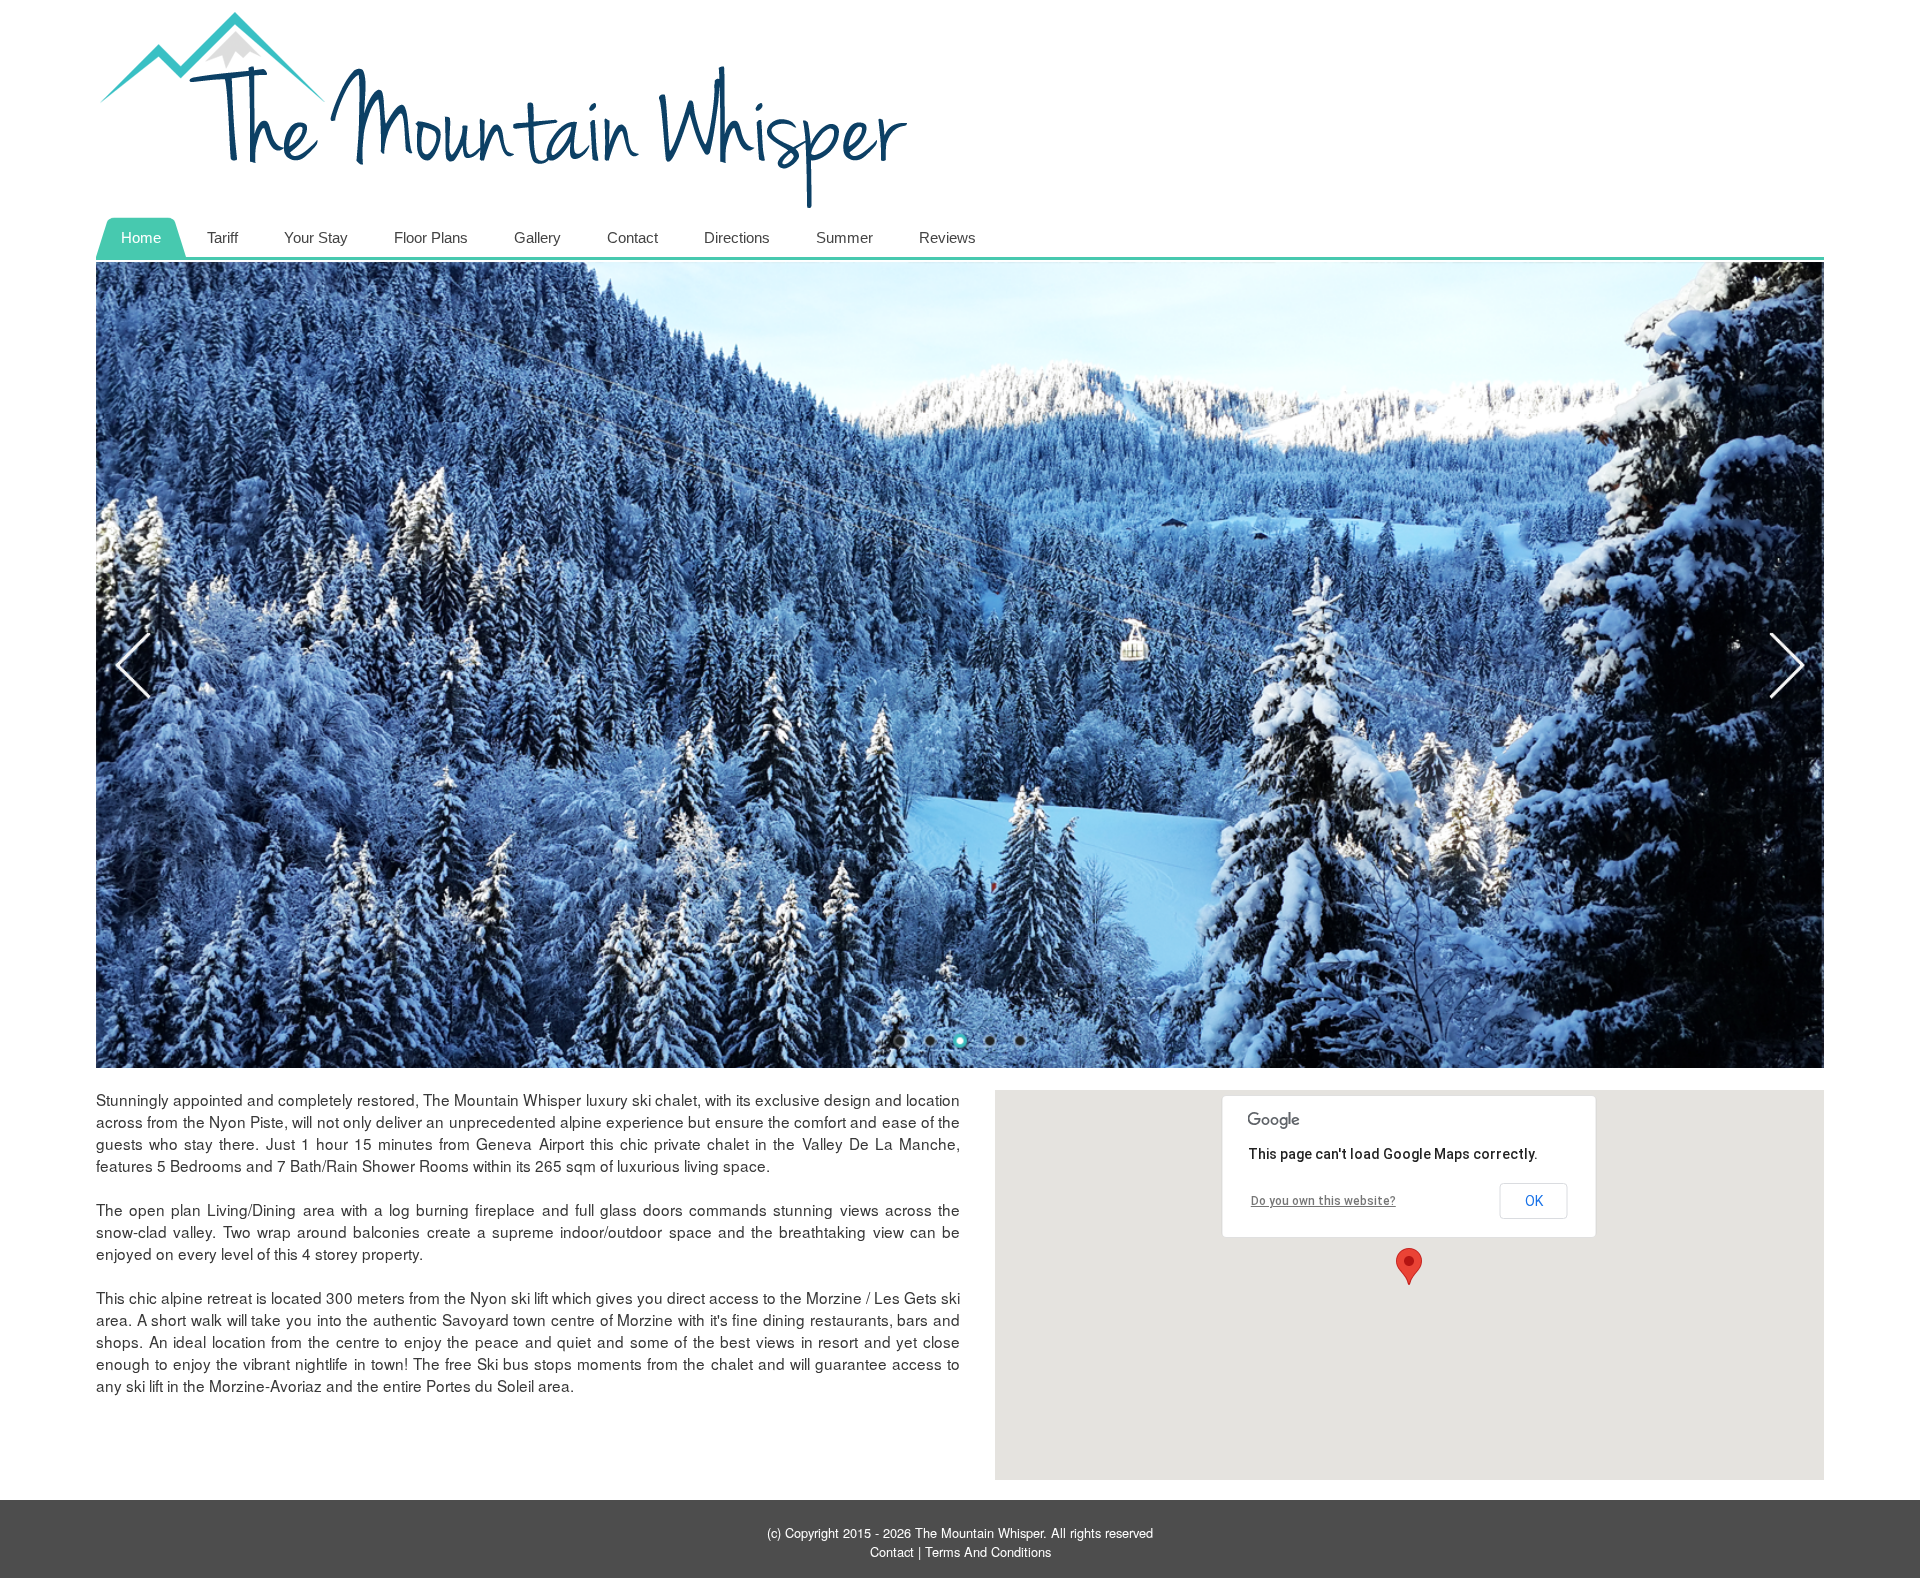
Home (141, 237)
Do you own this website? (1323, 1201)
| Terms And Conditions (982, 1551)
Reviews (947, 237)
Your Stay (316, 237)
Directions (737, 237)
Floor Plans (431, 237)
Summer (844, 237)
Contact (632, 237)
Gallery (537, 237)
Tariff (222, 237)
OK (1534, 1201)
